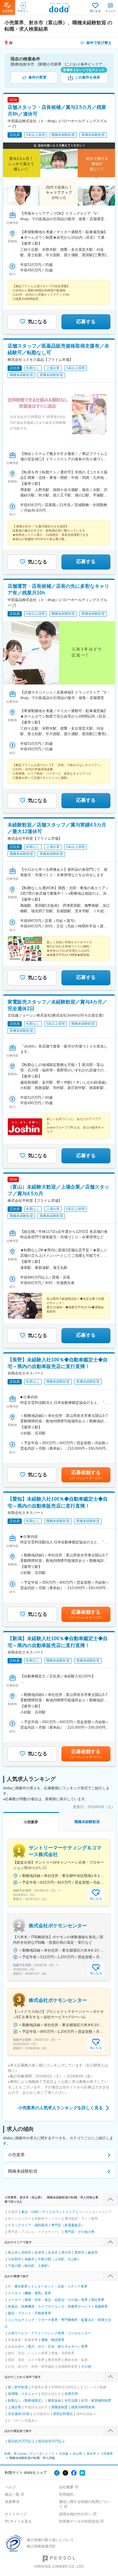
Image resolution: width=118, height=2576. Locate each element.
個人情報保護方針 (41, 2546)
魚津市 (39, 2252)
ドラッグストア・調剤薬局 (28, 2225)
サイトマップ (16, 2514)
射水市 (91, 2454)
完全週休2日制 (19, 2414)
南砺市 (29, 2259)
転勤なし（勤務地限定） (26, 2400)
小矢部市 (15, 2259)
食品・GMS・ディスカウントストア (48, 2212)
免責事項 (12, 2502)
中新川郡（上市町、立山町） (59, 2259)
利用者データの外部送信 (79, 2521)
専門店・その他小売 (79, 2232)
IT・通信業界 (18, 2286)
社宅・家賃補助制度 (96, 2400)
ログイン (23, 11)
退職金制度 (59, 2407)
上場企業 (15, 2407)
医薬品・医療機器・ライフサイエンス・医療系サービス (49, 2306)
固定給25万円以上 (21, 2441)
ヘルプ (10, 2487)
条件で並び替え (99, 43)
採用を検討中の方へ (75, 2514)
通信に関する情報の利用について (84, 2504)
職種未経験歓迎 (23, 2171)
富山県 (77, 2454)
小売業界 (16, 2155)
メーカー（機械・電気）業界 (29, 2293)
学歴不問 (71, 2394)
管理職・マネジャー (23, 2394)
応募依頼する (86, 1475)
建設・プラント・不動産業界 (29, 2313)
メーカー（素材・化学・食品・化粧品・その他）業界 (48, 2300)
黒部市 (79, 2252)
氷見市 (53, 2252)
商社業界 (98, 2300)
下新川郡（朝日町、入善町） (29, 2266)
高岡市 (26, 2252)
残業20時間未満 (83, 2407)
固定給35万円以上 (52, 2441)
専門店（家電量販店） (68, 2225)
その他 (86, 2366)
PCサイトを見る (18, 2521)
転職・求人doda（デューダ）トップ (29, 2454)
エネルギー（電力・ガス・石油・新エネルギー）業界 (48, 2346)
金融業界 (101, 2306)
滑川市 (66, 2252)
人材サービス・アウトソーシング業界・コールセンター (49, 2333)
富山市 (13, 2252)
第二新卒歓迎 (18, 2387)
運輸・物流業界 (53, 2340)
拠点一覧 (12, 2494)
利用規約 (66, 2494)
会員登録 (8, 11)
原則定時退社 (63, 2414)
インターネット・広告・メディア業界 (59, 2286)
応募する (86, 322)
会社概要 (66, 2487)
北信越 (64, 2454)
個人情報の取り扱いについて (50, 2540)
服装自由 (54, 2400)
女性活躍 (71, 2400)
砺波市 (93, 2252)
